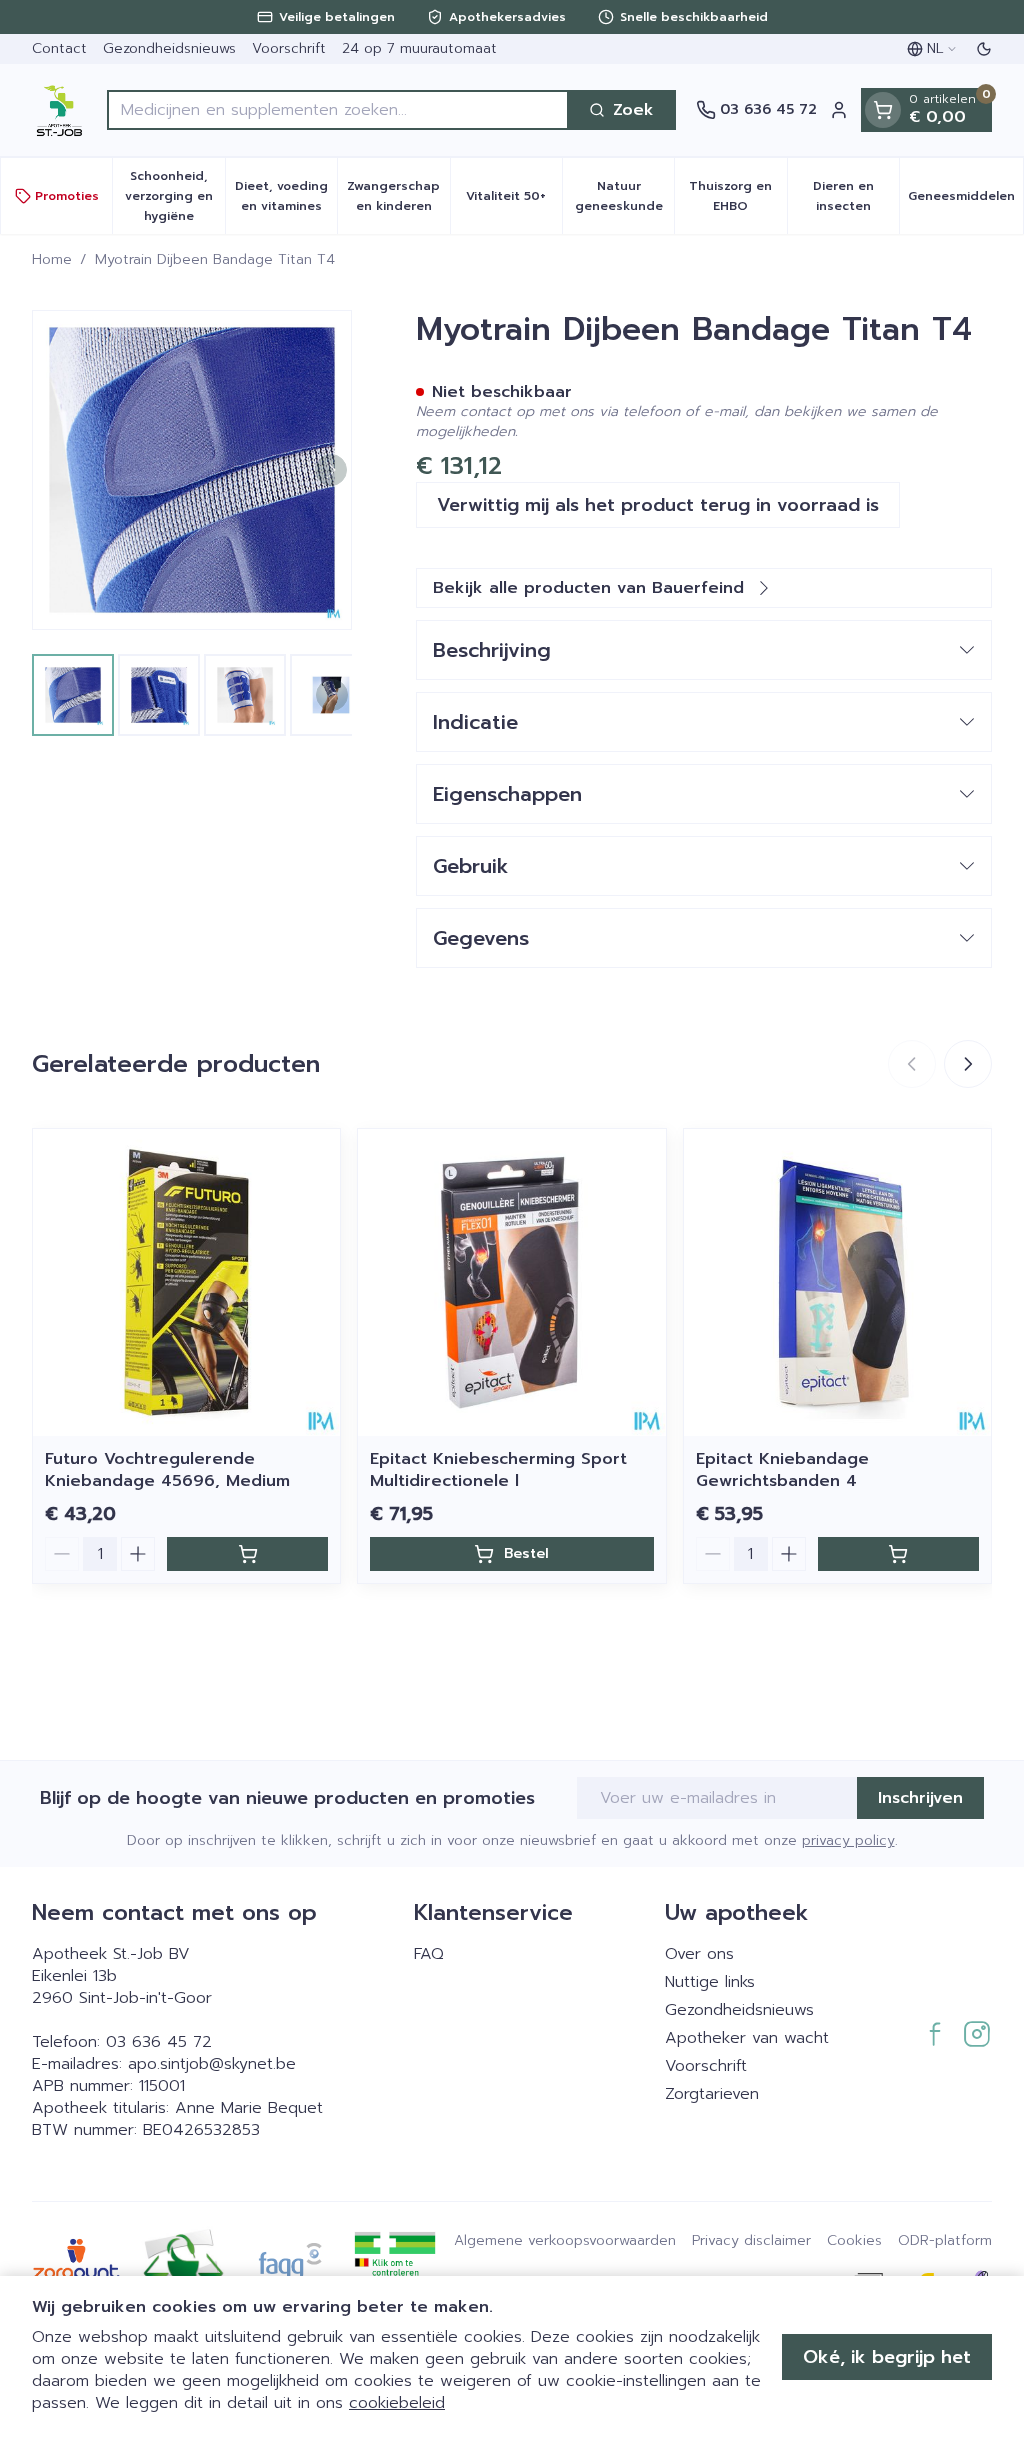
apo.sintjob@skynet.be (212, 2064)
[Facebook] (935, 2034)
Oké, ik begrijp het (887, 2357)
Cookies (854, 2241)
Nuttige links (710, 1982)
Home (52, 260)
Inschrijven (920, 1798)
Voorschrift (289, 48)
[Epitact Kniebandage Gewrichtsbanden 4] (837, 1282)
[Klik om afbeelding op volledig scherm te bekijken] (192, 470)
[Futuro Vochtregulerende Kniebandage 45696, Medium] (186, 1282)
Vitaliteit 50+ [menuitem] (514, 201)
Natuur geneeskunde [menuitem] (624, 196)
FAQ (429, 1954)
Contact (59, 48)
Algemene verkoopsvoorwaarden (565, 2241)
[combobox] (338, 110)
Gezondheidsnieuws (169, 48)
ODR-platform (945, 2241)
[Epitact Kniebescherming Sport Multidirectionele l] (511, 1282)
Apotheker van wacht (747, 2038)
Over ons (699, 1954)
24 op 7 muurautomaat (419, 48)
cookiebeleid (397, 2403)
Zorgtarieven (712, 2094)
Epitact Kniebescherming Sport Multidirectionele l (498, 1470)
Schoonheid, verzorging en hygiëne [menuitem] (174, 196)
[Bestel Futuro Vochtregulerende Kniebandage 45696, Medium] (247, 1554)
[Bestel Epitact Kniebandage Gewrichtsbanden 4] (898, 1554)
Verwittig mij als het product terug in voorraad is (658, 505)
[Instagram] (977, 2034)
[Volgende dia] (968, 1064)
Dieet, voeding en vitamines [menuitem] (286, 196)
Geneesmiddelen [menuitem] (965, 201)
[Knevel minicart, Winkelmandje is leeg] (883, 110)
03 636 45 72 (159, 2042)
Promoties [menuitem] (67, 196)
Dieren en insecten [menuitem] (856, 196)
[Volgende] (331, 470)
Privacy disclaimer (751, 2241)
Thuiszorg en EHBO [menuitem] (737, 196)
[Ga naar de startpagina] (59, 110)
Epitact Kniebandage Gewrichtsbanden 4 (782, 1470)
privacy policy (848, 1840)
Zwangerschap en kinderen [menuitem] (398, 196)
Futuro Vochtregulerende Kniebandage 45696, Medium (167, 1470)
